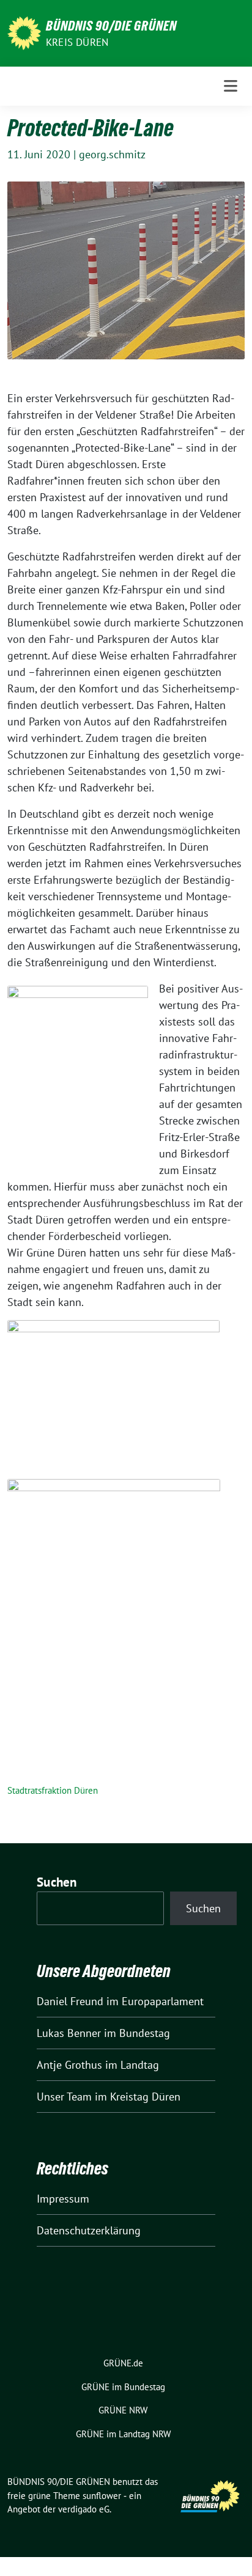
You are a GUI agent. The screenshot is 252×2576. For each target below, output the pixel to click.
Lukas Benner (69, 2033)
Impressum (63, 2199)
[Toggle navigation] (231, 86)
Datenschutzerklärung (89, 2230)
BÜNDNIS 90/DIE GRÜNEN (111, 26)
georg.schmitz (112, 154)
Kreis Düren (77, 42)
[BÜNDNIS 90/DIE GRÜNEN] (24, 32)
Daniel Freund (70, 2001)
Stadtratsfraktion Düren (53, 1790)
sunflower (102, 2496)
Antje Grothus (69, 2065)
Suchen (57, 1882)
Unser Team (64, 2097)
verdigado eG (84, 2509)
